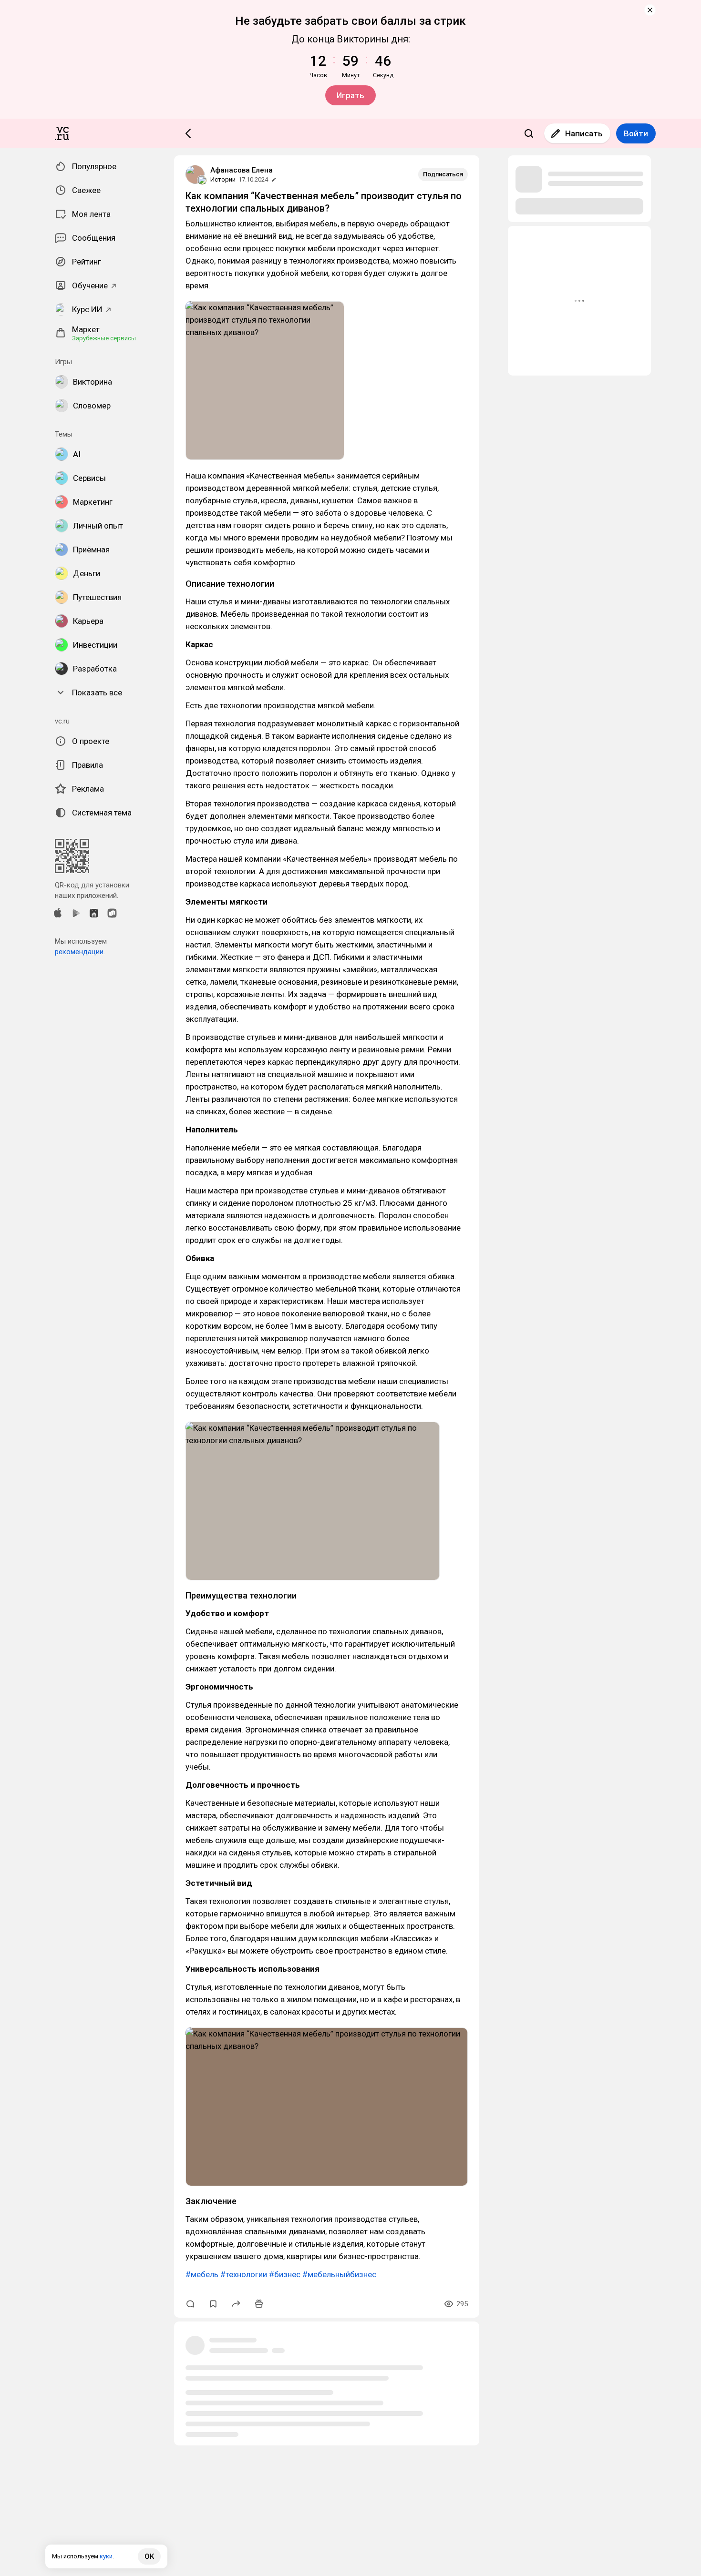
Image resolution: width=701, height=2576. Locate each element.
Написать (584, 133)
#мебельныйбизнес (339, 2274)
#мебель (202, 2274)
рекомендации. (80, 952)
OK (149, 2556)
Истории (223, 179)
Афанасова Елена (242, 170)
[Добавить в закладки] (213, 2304)
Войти (636, 133)
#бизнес (285, 2274)
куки (106, 2556)
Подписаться (443, 174)
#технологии (244, 2274)
